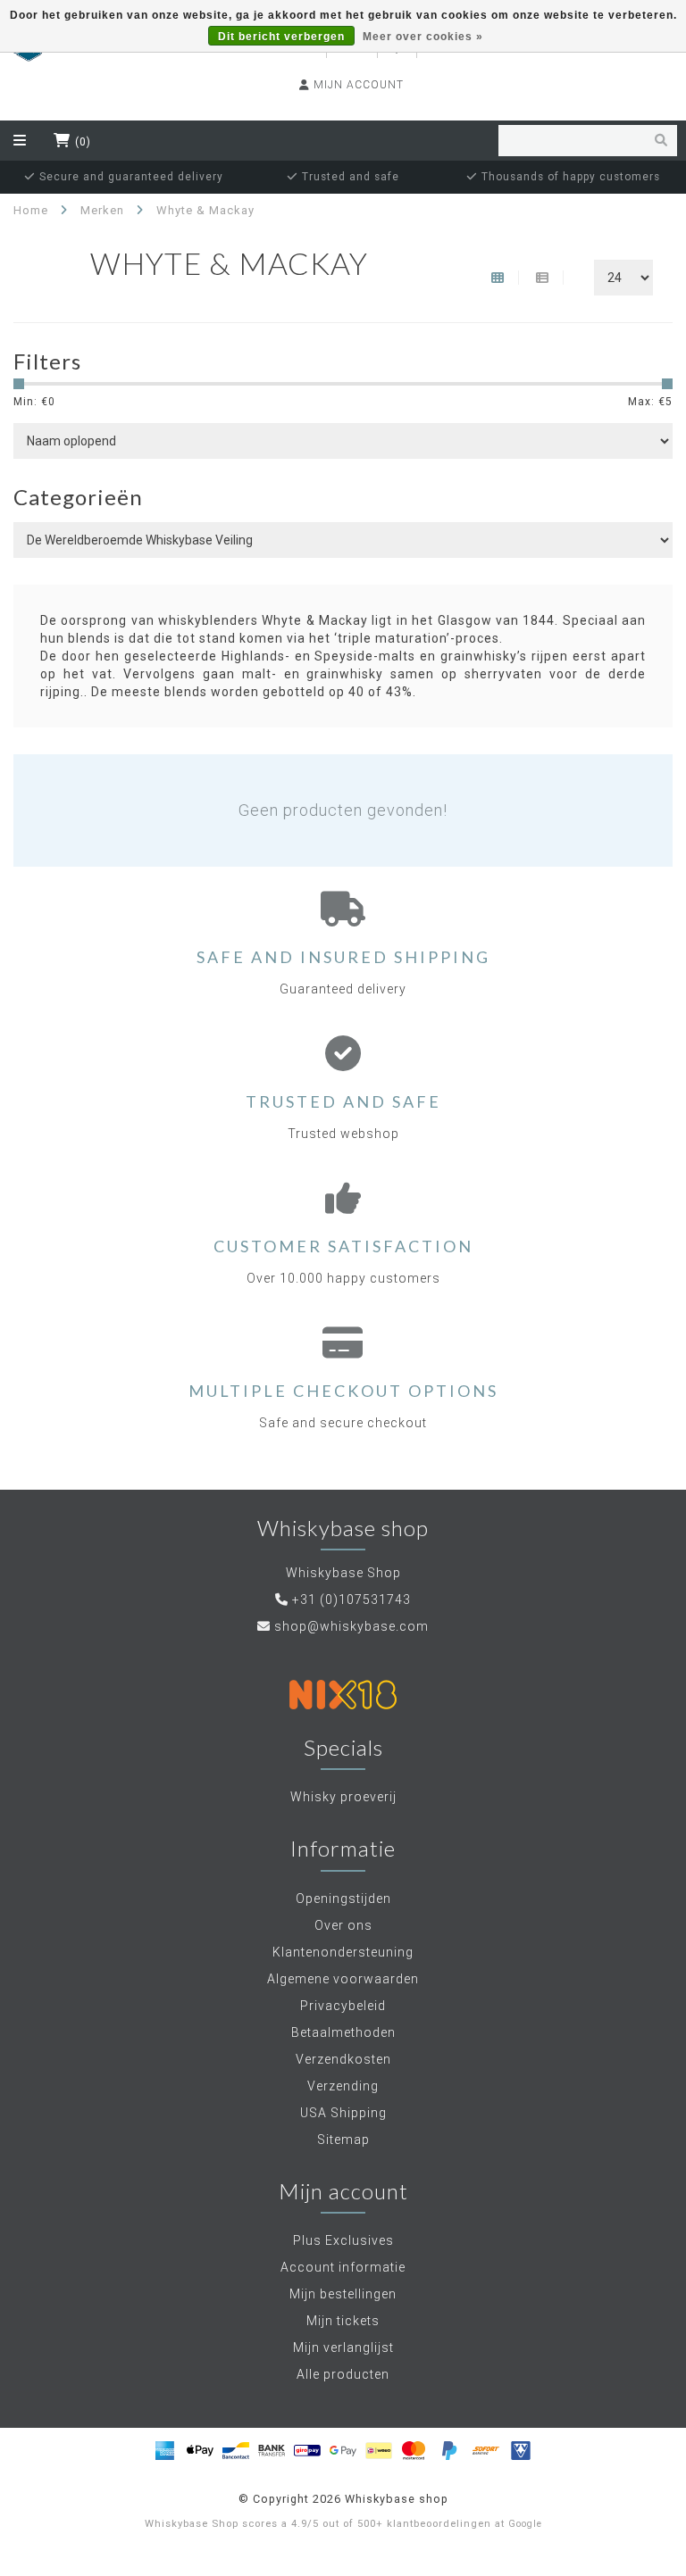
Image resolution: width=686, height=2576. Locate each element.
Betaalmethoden (343, 2032)
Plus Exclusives (343, 2240)
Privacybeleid (343, 2006)
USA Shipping (343, 2113)
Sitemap (343, 2140)
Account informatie (343, 2267)
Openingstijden (343, 1899)
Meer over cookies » (423, 37)
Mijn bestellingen (343, 2294)
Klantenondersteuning (343, 1952)
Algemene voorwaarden (343, 1979)
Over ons (343, 1925)
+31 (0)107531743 (351, 1600)
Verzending (343, 2086)
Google (525, 2524)
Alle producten (343, 2374)
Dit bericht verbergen (281, 37)
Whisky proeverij (343, 1797)
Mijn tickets (343, 2321)
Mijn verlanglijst (343, 2347)
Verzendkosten (343, 2059)
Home (31, 210)
